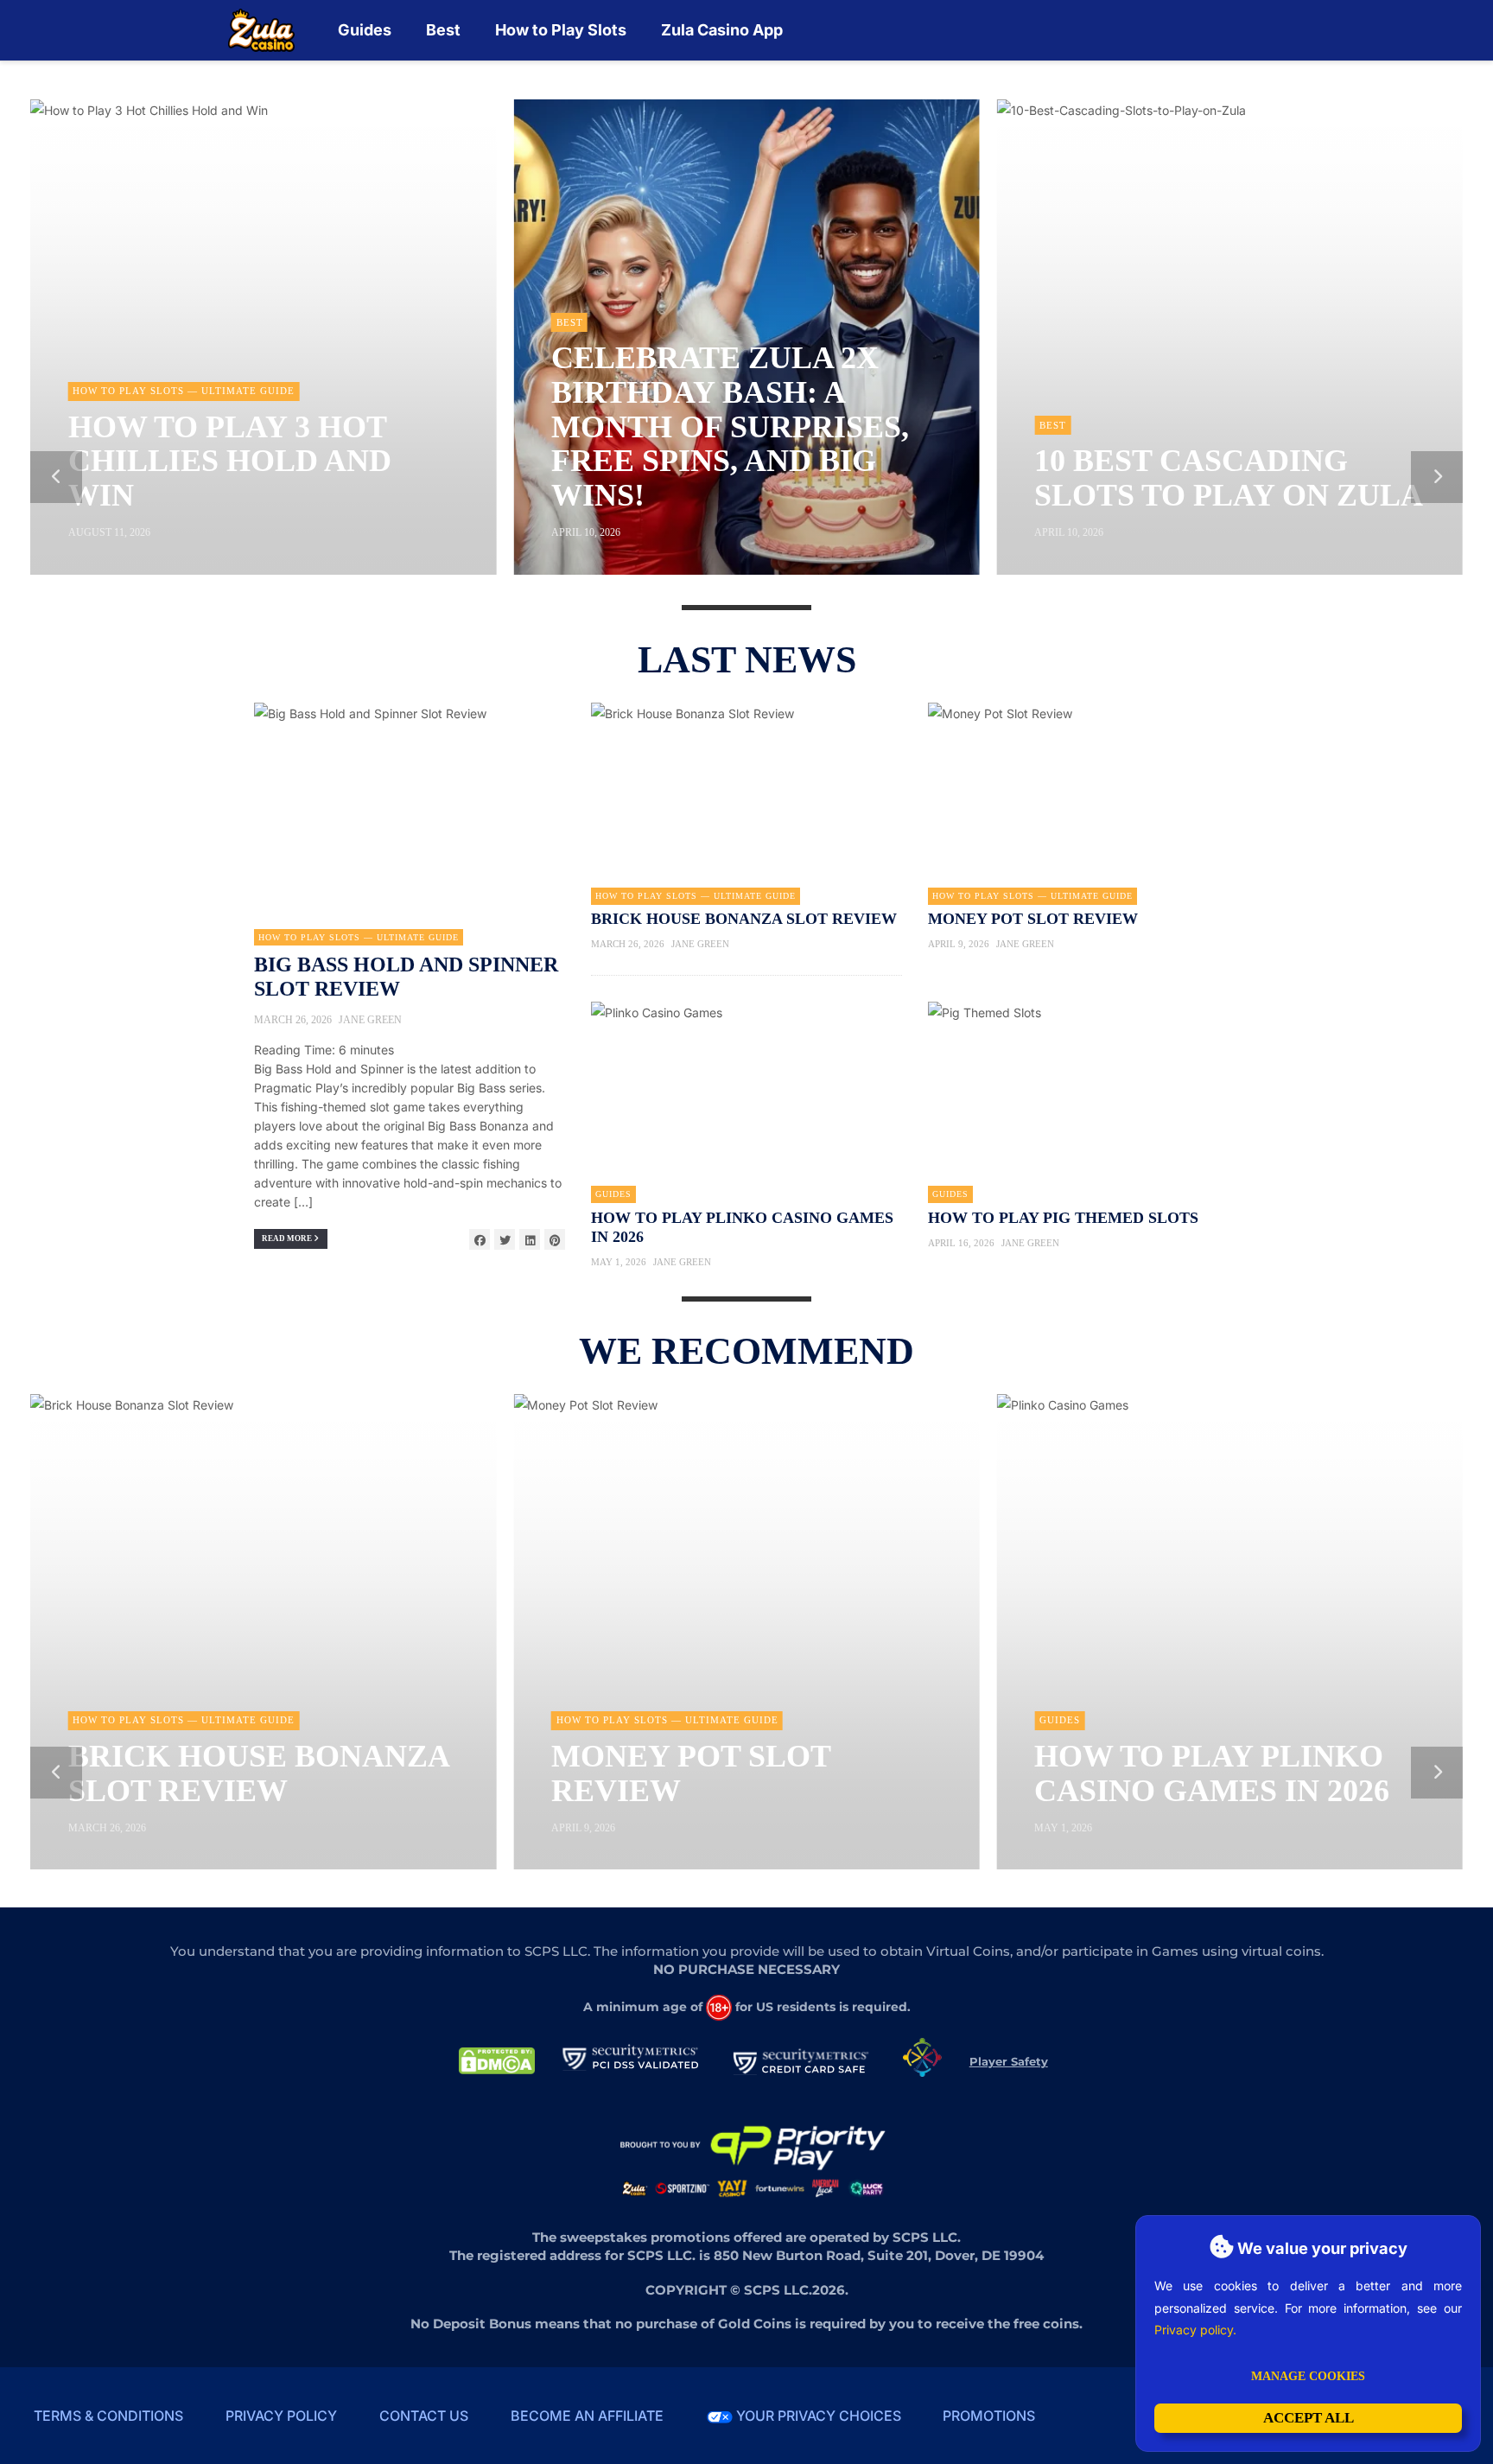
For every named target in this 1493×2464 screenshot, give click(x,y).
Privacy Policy (281, 2416)
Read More (288, 1238)
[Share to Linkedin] (530, 1239)
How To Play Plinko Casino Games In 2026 (1212, 1773)
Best (443, 30)
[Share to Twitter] (505, 1239)
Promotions (989, 2416)
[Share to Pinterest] (555, 1239)
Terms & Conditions (108, 2416)
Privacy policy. (1195, 2330)
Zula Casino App (722, 30)
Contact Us (424, 2416)
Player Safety (1009, 2061)
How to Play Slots (561, 30)
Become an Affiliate (587, 2416)
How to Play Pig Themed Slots (1063, 1218)
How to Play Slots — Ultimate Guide (359, 937)
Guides (365, 30)
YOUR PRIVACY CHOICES (817, 2416)
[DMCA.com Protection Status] (497, 2060)
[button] (56, 477)
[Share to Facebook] (480, 1239)
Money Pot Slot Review (1033, 919)
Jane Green (370, 1020)
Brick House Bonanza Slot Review (744, 919)
